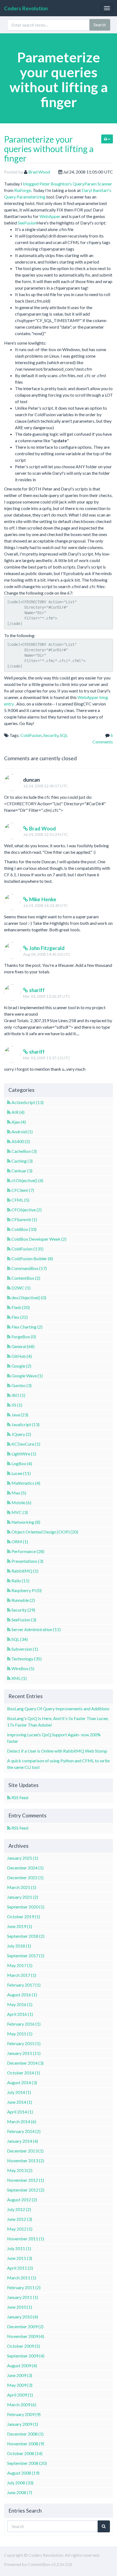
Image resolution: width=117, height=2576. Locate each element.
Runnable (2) (23, 1600)
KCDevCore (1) (26, 1444)
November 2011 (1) (26, 2239)
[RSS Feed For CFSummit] (9, 1219)
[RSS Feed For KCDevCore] (9, 1444)
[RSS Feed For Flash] (9, 1307)
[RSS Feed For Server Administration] (9, 1629)
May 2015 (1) (20, 2034)
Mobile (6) (21, 1502)
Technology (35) (27, 1659)
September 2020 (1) (26, 1907)
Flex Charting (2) (27, 1327)
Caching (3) (22, 1161)
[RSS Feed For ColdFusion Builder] (9, 1258)
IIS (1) (17, 1405)
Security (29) (23, 1610)
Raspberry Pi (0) (27, 1590)
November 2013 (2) (26, 2160)
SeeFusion (27, 223)
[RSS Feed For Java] (9, 1415)
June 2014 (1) (20, 2102)
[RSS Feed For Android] (9, 1132)
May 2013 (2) (20, 2170)
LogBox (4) (22, 1463)
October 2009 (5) (24, 2346)
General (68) (23, 1346)
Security (51, 735)
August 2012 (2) (22, 2200)
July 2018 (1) (19, 1946)
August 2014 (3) (22, 2082)
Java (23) (20, 1415)
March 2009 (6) (22, 2405)
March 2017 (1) (22, 1975)
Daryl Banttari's (96, 190)
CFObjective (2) (27, 1210)
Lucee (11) (21, 1473)
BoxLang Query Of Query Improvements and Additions (58, 1709)
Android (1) (22, 1132)
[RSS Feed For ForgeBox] (9, 1337)
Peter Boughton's (56, 184)
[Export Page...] (107, 139)
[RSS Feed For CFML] (9, 1200)
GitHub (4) (22, 1356)
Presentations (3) (27, 1561)
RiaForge (23, 190)
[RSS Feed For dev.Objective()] (9, 1297)
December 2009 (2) (25, 2326)
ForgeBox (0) (24, 1337)
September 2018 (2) (26, 1936)
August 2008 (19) (23, 2473)
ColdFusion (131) (27, 1249)
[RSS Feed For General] (9, 1346)
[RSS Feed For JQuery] (9, 1434)
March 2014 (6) (22, 2121)
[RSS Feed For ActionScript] (9, 1102)
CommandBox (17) (29, 1268)
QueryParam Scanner (92, 184)
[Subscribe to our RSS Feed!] (9, 1797)
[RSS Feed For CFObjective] (9, 1210)
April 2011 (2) (20, 2268)
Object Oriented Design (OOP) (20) (45, 1532)
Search (100, 25)
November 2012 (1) (26, 2180)
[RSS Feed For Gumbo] (9, 1385)
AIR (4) (18, 1112)
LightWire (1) (24, 1454)
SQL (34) (20, 1639)
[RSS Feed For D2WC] (9, 1288)
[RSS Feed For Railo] (9, 1581)
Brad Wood (39, 172)
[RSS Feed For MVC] (9, 1512)
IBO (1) (18, 1395)
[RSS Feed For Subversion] (9, 1649)
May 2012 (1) (20, 2229)
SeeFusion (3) (24, 1620)
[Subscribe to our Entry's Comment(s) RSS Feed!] (9, 1828)
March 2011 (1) (22, 2278)
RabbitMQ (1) (25, 1571)
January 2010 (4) (23, 2317)
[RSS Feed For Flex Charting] (9, 1327)
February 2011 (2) (24, 2287)
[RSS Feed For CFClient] (9, 1190)
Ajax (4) (19, 1122)
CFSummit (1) (24, 1219)
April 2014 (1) (20, 2112)
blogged (31, 184)
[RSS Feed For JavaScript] (9, 1424)
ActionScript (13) (27, 1102)
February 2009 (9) (24, 2414)
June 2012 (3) (20, 2219)
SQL (64, 735)
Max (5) (19, 1493)
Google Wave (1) (27, 1376)
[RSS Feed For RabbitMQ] (9, 1571)
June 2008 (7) (20, 2492)
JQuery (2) (21, 1434)
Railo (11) (20, 1581)
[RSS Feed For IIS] (9, 1405)
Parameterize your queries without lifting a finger (49, 149)
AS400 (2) (21, 1141)
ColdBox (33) (24, 1229)
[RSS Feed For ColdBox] (9, 1229)
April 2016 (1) (20, 2014)
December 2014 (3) (25, 2063)
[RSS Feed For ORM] (9, 1542)
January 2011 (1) (23, 2297)
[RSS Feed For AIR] (9, 1112)
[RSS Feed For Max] (9, 1493)
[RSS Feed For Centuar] (9, 1171)
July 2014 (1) (19, 2092)
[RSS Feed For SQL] (9, 1639)
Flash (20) (21, 1307)
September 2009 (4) (26, 2356)
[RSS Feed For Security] (9, 1610)
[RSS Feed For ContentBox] (9, 1278)
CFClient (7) (23, 1190)
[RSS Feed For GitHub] (9, 1356)
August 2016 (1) (22, 1995)
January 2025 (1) (23, 1858)
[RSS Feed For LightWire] (9, 1454)
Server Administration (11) (36, 1629)
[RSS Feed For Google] (9, 1366)
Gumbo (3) (21, 1385)
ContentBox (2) (26, 1278)
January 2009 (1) (23, 2424)
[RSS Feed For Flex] (9, 1317)
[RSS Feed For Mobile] (9, 1502)
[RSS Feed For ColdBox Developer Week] (9, 1239)
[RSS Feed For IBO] (9, 1395)
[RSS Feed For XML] (9, 1678)
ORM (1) (20, 1542)
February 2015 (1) (24, 2043)
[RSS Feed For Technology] (9, 1659)
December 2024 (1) (25, 1868)
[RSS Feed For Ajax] (9, 1122)
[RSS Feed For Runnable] (9, 1600)
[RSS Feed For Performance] (9, 1551)
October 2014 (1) (24, 2073)
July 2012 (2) (19, 2209)
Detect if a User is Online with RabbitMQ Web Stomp (57, 1751)
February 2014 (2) (24, 2131)
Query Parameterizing (25, 197)
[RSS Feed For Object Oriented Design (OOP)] (9, 1532)
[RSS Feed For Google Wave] (9, 1376)
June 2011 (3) (20, 2258)
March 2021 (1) (22, 1887)
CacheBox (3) (24, 1151)
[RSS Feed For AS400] (9, 1141)
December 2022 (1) (25, 1877)
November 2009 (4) (26, 2336)
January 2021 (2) (23, 1897)
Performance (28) (28, 1551)
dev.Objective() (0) (29, 1297)
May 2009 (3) (20, 2385)
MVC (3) (20, 1512)
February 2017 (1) (24, 1985)
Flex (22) (20, 1317)
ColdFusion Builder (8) (32, 1258)
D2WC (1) (21, 1288)
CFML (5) (20, 1200)
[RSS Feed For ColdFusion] (9, 1249)
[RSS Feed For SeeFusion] (9, 1620)
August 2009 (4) (22, 2365)
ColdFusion (31, 735)
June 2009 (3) (20, 2375)
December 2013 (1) (25, 2151)
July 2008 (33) (20, 2483)
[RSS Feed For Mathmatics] (9, 1483)
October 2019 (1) (24, 1916)
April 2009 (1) (20, 2395)
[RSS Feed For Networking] (9, 1522)
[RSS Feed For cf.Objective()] (9, 1180)
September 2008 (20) (27, 2463)
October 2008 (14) (25, 2453)
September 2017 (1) (26, 1956)
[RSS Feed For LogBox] (9, 1463)
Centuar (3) (22, 1171)
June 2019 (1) (20, 1926)
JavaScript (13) (25, 1424)
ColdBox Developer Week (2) (39, 1239)
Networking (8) (26, 1522)
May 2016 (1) (20, 2004)
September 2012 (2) (26, 2190)
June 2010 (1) (20, 2307)
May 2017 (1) (20, 1965)
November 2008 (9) (26, 2444)
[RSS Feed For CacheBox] (9, 1151)
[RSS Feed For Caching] (9, 1161)
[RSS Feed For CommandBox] (9, 1268)
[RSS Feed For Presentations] (9, 1561)
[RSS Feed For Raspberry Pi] (9, 1590)
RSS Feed (20, 1797)
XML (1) (19, 1678)
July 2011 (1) (19, 2248)
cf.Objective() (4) (27, 1180)
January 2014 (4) (23, 2141)
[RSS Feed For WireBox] (9, 1668)
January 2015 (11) (24, 2053)
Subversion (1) (25, 1649)
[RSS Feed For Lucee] (9, 1473)
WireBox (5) (23, 1668)
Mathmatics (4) (26, 1483)
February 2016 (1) (24, 2024)
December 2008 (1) (25, 2434)
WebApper (50, 216)
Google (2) (21, 1366)
